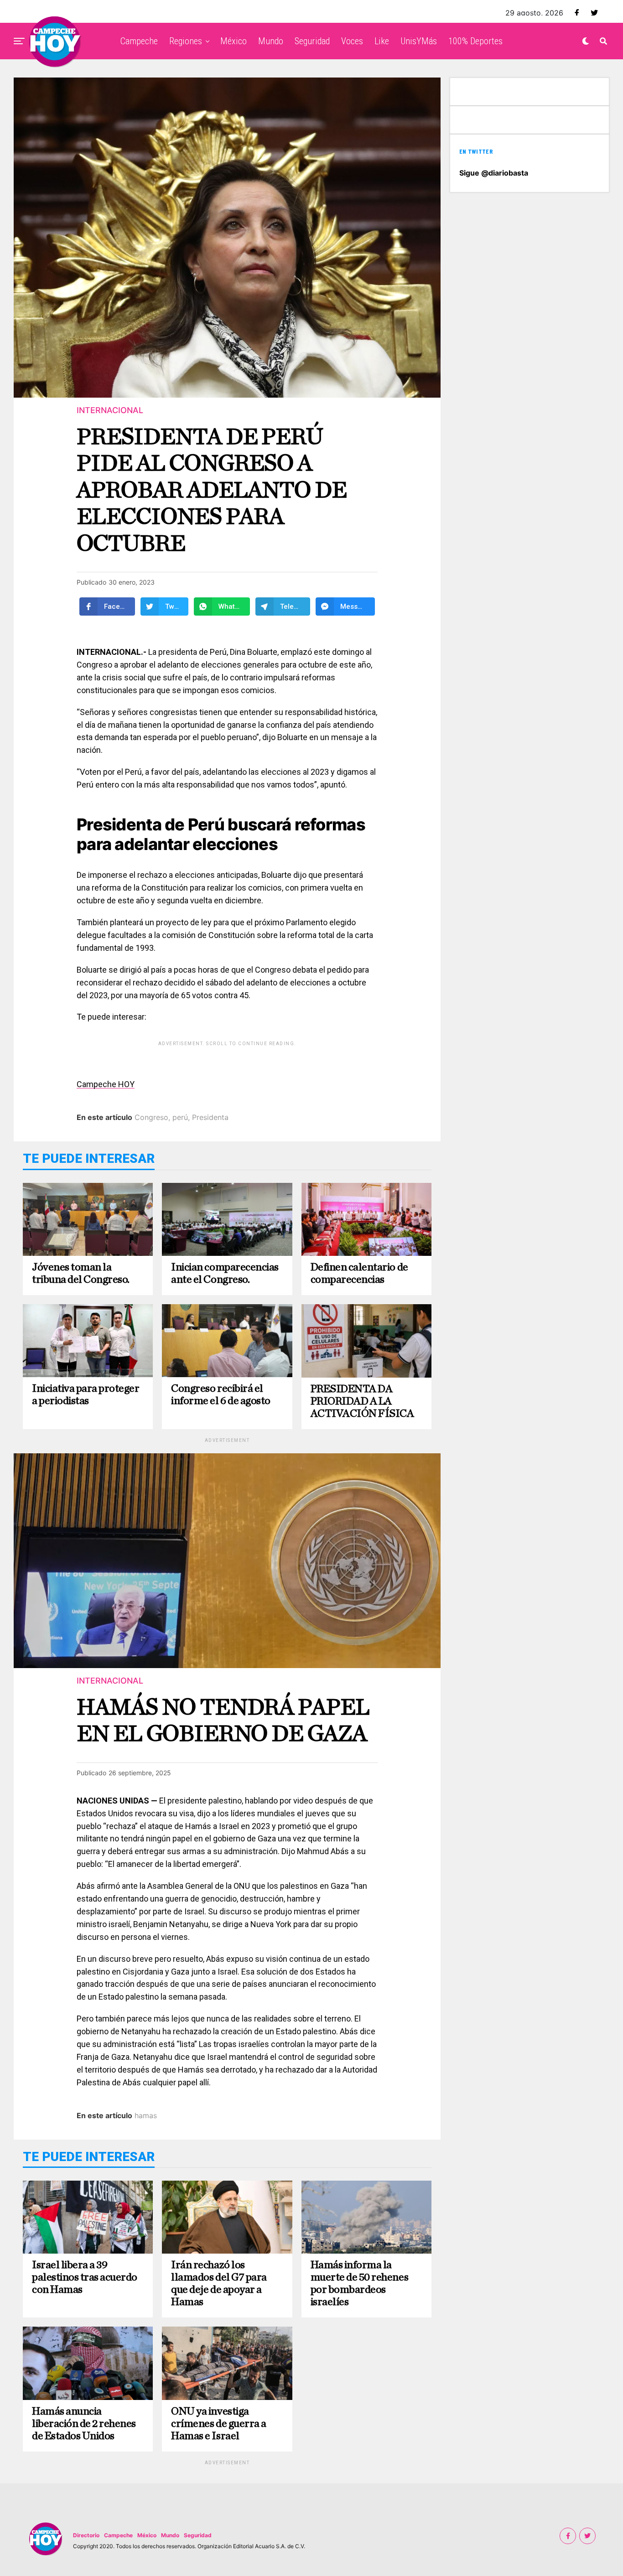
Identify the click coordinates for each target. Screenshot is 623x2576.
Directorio (86, 2535)
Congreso (151, 1117)
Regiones (186, 41)
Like (382, 41)
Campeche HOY (106, 1084)
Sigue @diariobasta (494, 173)
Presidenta (210, 1117)
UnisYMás (419, 41)
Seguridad (312, 41)
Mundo (271, 41)
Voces (352, 41)
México (234, 41)
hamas (146, 2115)
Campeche (139, 41)
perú (180, 1117)
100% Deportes (475, 41)
